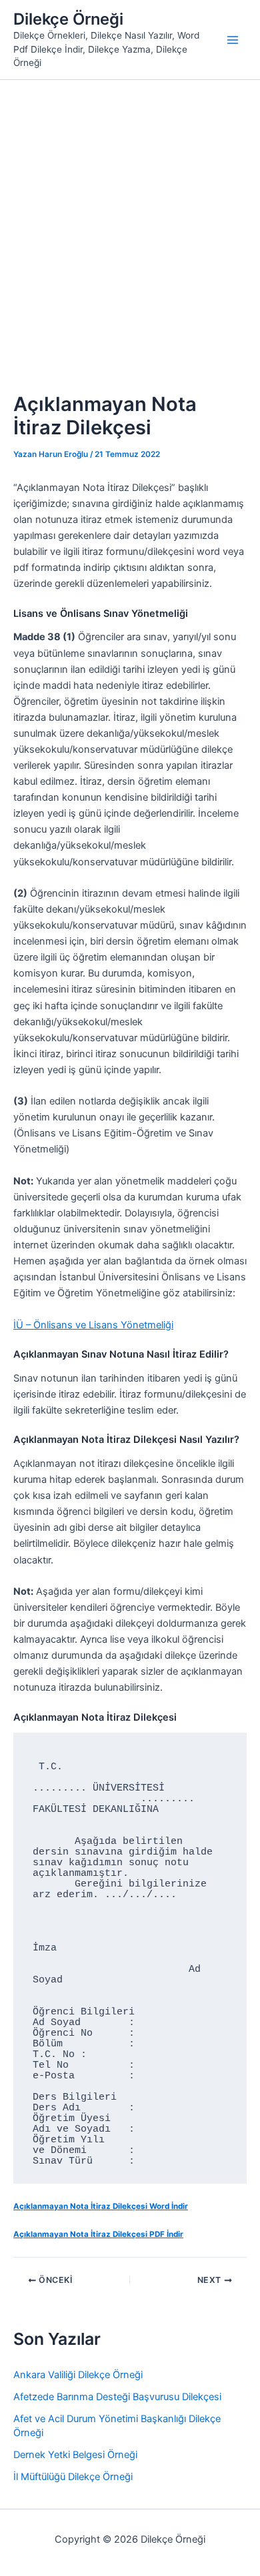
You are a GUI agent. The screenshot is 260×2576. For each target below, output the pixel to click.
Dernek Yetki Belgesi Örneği (75, 2455)
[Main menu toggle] (233, 40)
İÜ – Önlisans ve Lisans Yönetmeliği (93, 1325)
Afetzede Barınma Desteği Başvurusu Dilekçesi (117, 2397)
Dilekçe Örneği (68, 19)
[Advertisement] (130, 216)
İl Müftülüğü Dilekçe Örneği (73, 2477)
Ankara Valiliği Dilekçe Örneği (78, 2375)
